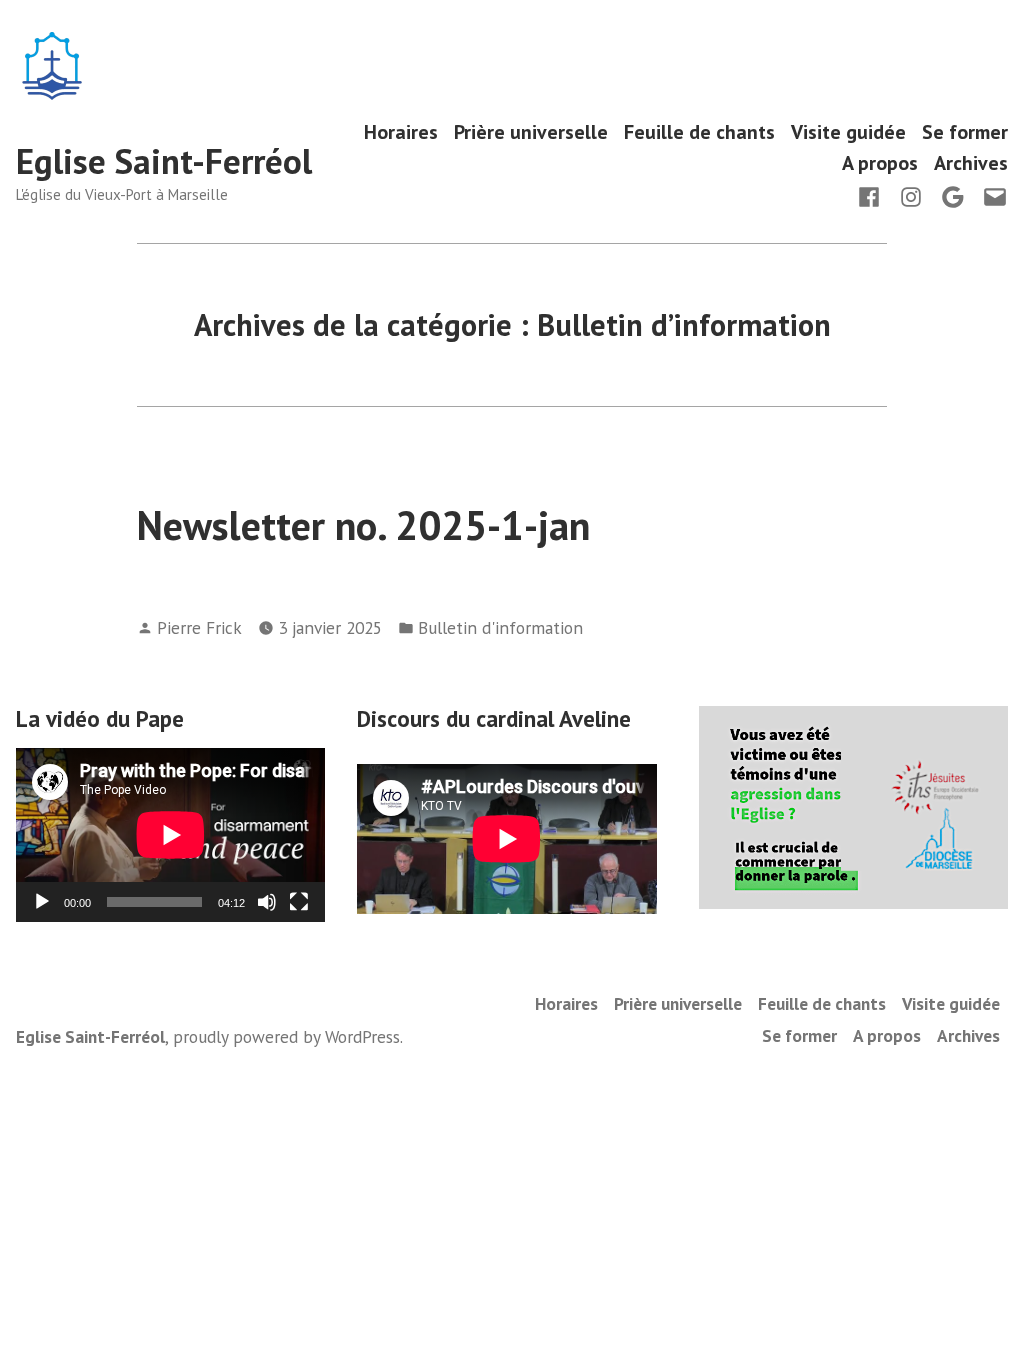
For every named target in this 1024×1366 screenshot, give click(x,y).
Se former (965, 131)
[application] (170, 835)
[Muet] (267, 902)
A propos (880, 163)
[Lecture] (42, 902)
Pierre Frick (199, 627)
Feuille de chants (699, 131)
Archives (971, 163)
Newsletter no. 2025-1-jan (363, 525)
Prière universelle (531, 131)
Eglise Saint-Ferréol (164, 161)
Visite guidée (848, 131)
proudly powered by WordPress (286, 1036)
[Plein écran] (299, 902)
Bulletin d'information (500, 627)
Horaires (401, 131)
